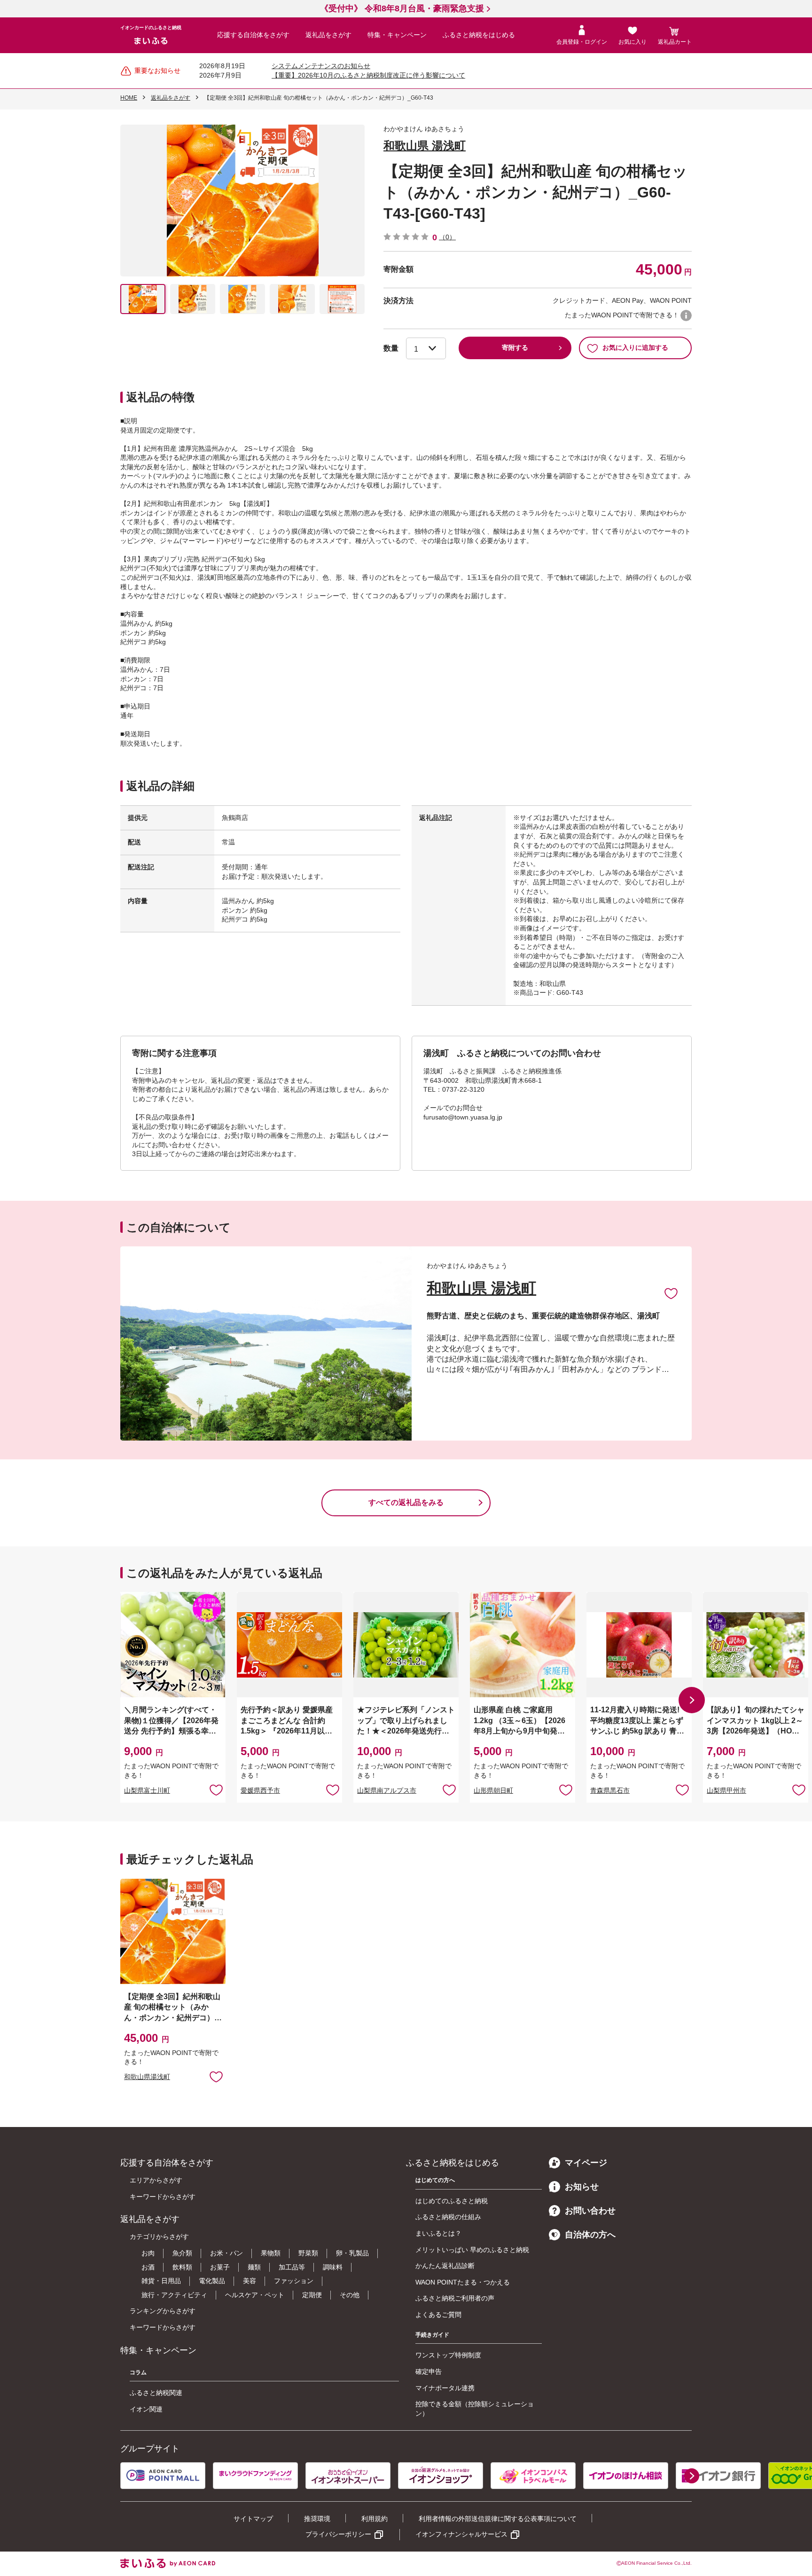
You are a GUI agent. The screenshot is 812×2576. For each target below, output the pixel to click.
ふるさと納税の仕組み (448, 2217)
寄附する (515, 347)
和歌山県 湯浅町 (425, 146)
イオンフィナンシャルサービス (461, 2534)
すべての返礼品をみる (406, 1502)
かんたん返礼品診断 (445, 2266)
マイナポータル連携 (445, 2388)
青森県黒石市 (610, 1790)
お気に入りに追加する (635, 347)
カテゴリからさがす (159, 2237)
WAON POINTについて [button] (686, 315)
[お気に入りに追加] (671, 1293)
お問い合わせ (590, 2211)
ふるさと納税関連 (156, 2393)
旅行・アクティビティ (174, 2295)
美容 (250, 2281)
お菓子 (220, 2267)
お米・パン (226, 2253)
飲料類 (182, 2267)
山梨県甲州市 (726, 1790)
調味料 (333, 2267)
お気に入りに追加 (671, 1293)
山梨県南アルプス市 (387, 1790)
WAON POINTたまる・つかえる (463, 2282)
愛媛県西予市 (260, 1790)
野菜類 (308, 2253)
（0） (447, 237)
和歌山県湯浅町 (147, 2077)
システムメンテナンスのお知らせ (321, 66)
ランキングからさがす (163, 2311)
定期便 (312, 2295)
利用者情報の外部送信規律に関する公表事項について (498, 2519)
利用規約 (375, 2519)
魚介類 (182, 2253)
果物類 (271, 2253)
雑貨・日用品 (161, 2281)
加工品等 (292, 2267)
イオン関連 (146, 2409)
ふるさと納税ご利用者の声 (455, 2298)
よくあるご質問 (438, 2315)
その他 (350, 2295)
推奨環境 (317, 2519)
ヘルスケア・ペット (255, 2295)
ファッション (294, 2281)
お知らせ (582, 2187)
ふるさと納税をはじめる (479, 35)
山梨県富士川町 (147, 1790)
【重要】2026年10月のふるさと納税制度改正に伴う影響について (368, 75)
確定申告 (429, 2371)
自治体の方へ (590, 2235)
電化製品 (212, 2281)
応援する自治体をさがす (253, 35)
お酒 (148, 2267)
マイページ (586, 2163)
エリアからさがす (156, 2180)
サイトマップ (253, 2519)
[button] (692, 1700)
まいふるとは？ (438, 2233)
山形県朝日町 (493, 1790)
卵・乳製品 (352, 2253)
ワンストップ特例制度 (448, 2355)
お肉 (148, 2253)
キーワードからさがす (163, 2197)
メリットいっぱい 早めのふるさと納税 (472, 2250)
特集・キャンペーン (397, 35)
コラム (138, 2372)
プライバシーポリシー (338, 2534)
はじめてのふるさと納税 (452, 2201)
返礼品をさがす (328, 35)
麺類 (254, 2267)
